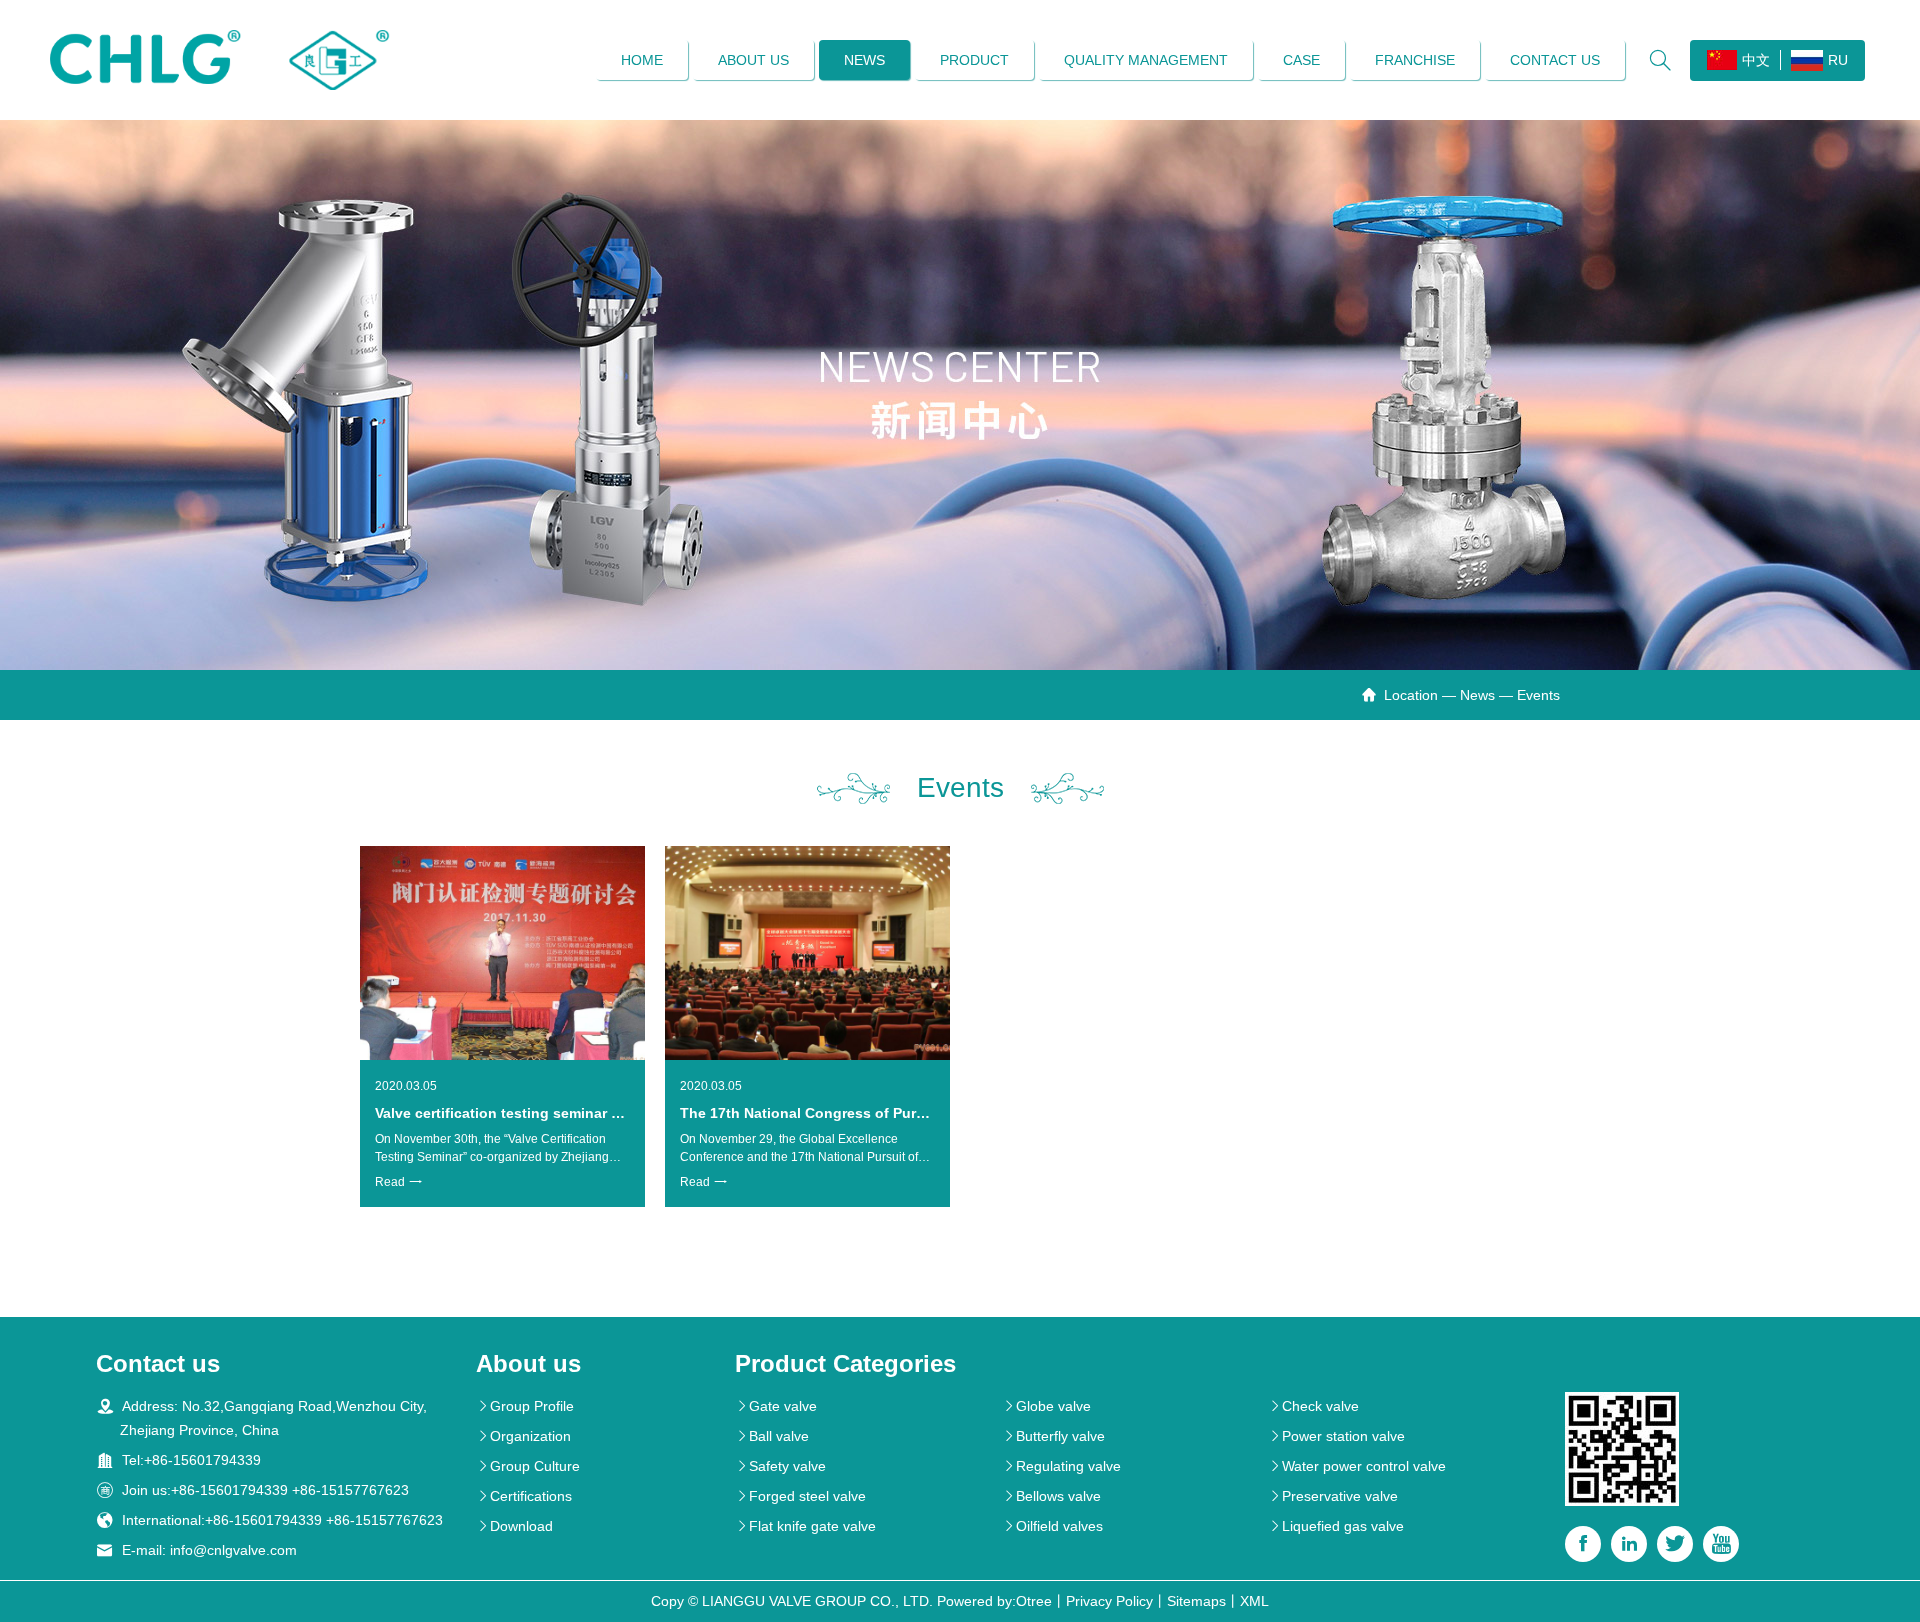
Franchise (1415, 60)
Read (398, 1182)
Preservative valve (1333, 1496)
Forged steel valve (800, 1496)
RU (1838, 60)
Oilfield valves (1052, 1526)
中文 (1756, 60)
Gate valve (776, 1406)
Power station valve (1336, 1436)
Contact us (1555, 60)
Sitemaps (1196, 1601)
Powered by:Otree (994, 1601)
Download (514, 1526)
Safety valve (780, 1466)
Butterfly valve (1053, 1436)
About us (753, 60)
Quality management (1146, 60)
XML (1254, 1601)
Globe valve (1046, 1406)
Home (642, 60)
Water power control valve (1357, 1466)
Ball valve (772, 1436)
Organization (523, 1436)
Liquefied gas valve (1336, 1526)
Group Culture (528, 1466)
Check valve (1313, 1406)
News (864, 60)
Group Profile (525, 1406)
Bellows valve (1051, 1496)
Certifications (524, 1496)
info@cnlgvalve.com (233, 1550)
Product (974, 60)
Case (1301, 60)
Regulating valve (1061, 1466)
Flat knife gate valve (805, 1526)
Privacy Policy (1109, 1601)
